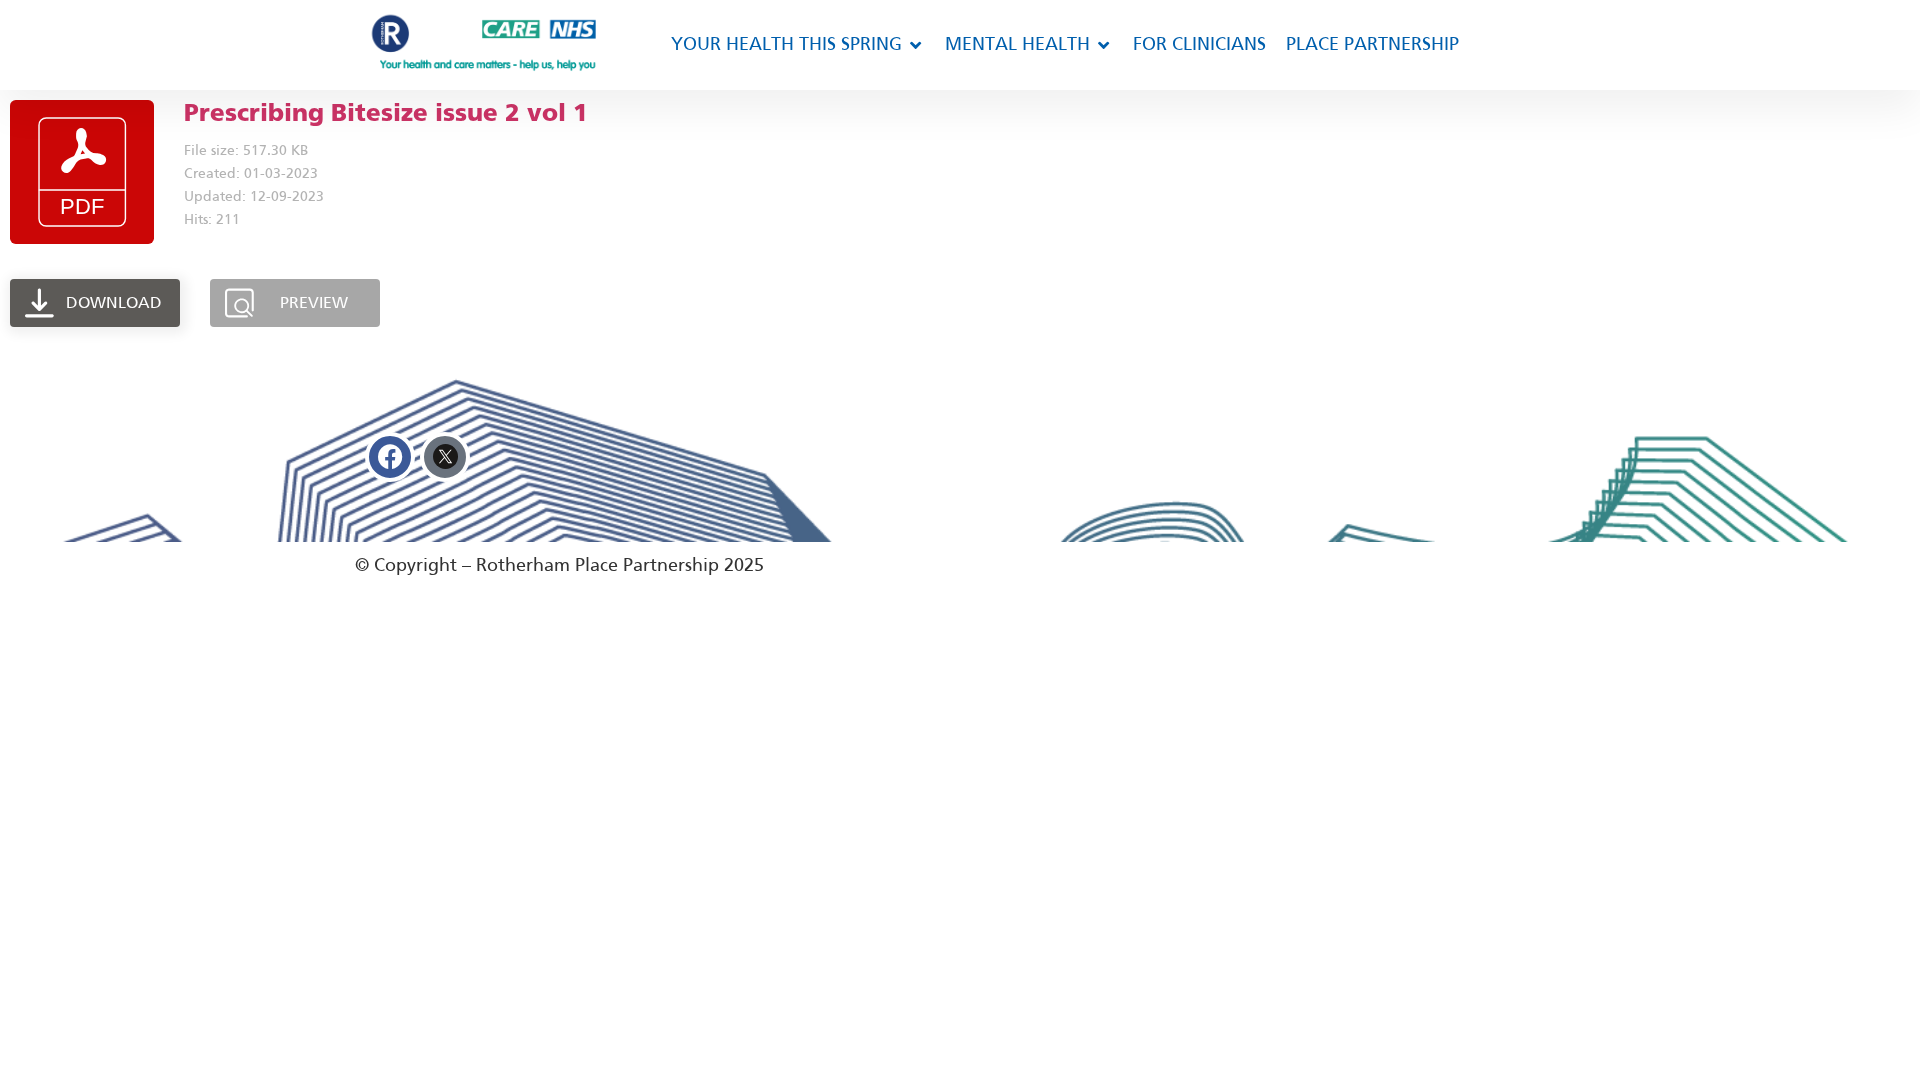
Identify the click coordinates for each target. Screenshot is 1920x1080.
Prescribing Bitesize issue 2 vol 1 (386, 112)
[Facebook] (390, 457)
